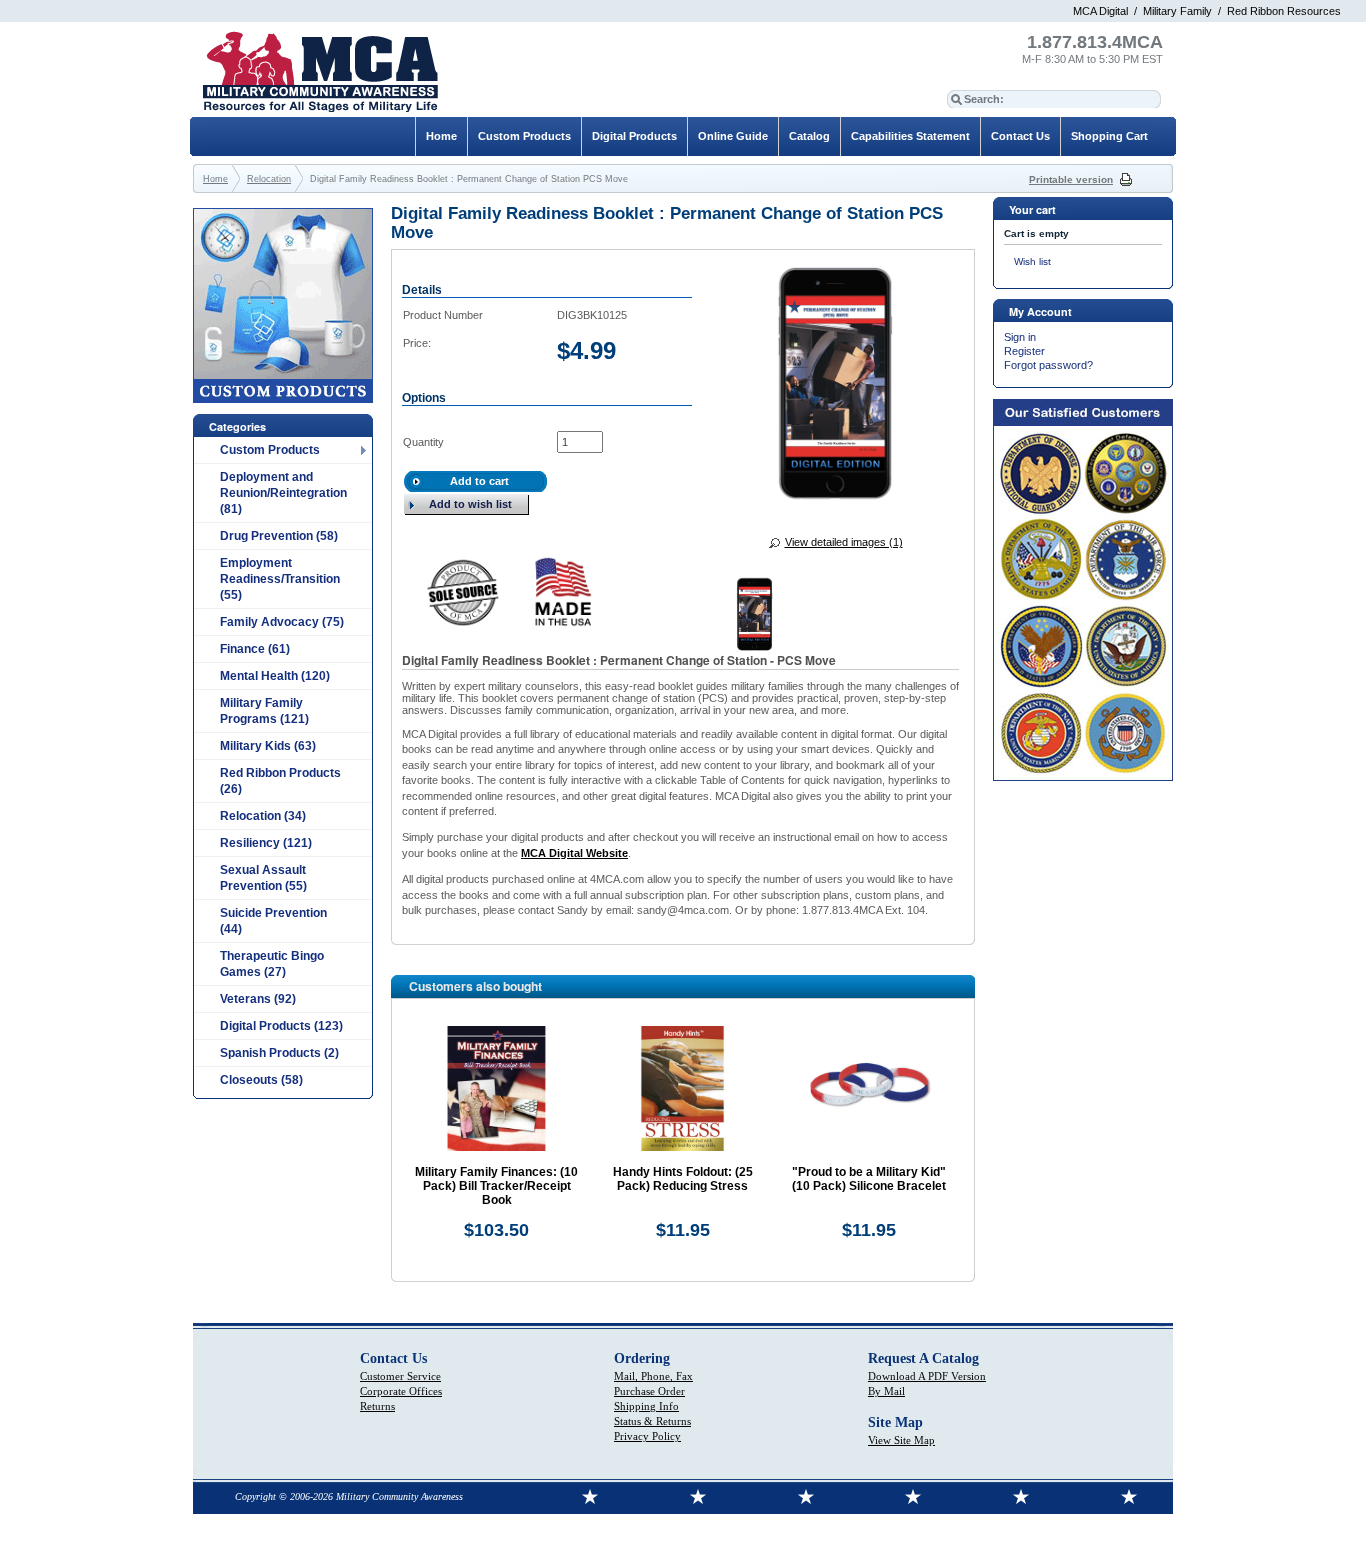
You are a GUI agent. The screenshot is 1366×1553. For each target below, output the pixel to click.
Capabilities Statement (910, 136)
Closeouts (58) (261, 1080)
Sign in (1020, 337)
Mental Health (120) (275, 676)
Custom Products (270, 450)
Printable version (1071, 179)
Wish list (1032, 261)
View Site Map (901, 1440)
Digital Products (634, 136)
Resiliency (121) (266, 843)
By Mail (886, 1391)
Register (1024, 351)
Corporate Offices (401, 1391)
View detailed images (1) (844, 542)
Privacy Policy (647, 1436)
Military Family (1177, 11)
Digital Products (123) (281, 1026)
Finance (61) (255, 649)
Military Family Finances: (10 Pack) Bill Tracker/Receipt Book (496, 1186)
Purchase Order (649, 1391)
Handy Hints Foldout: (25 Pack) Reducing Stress (683, 1179)
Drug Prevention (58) (279, 536)
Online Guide (733, 136)
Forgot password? (1048, 365)
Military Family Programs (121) (264, 711)
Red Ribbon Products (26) (280, 781)
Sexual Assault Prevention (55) (263, 878)
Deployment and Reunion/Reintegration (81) (283, 493)
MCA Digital (1100, 11)
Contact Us (1020, 136)
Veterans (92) (258, 999)
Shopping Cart (1109, 136)
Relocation (269, 179)
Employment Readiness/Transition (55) (280, 579)
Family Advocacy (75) (282, 622)
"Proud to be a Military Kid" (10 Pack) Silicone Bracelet (869, 1179)
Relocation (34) (263, 816)
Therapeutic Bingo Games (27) (272, 964)
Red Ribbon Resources (1284, 11)
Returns (377, 1406)
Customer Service (400, 1376)
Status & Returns (652, 1421)
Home (441, 136)
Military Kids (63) (268, 746)
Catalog (809, 136)
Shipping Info (646, 1406)
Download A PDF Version (927, 1376)
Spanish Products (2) (279, 1053)
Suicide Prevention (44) (273, 921)
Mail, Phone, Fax (653, 1376)
